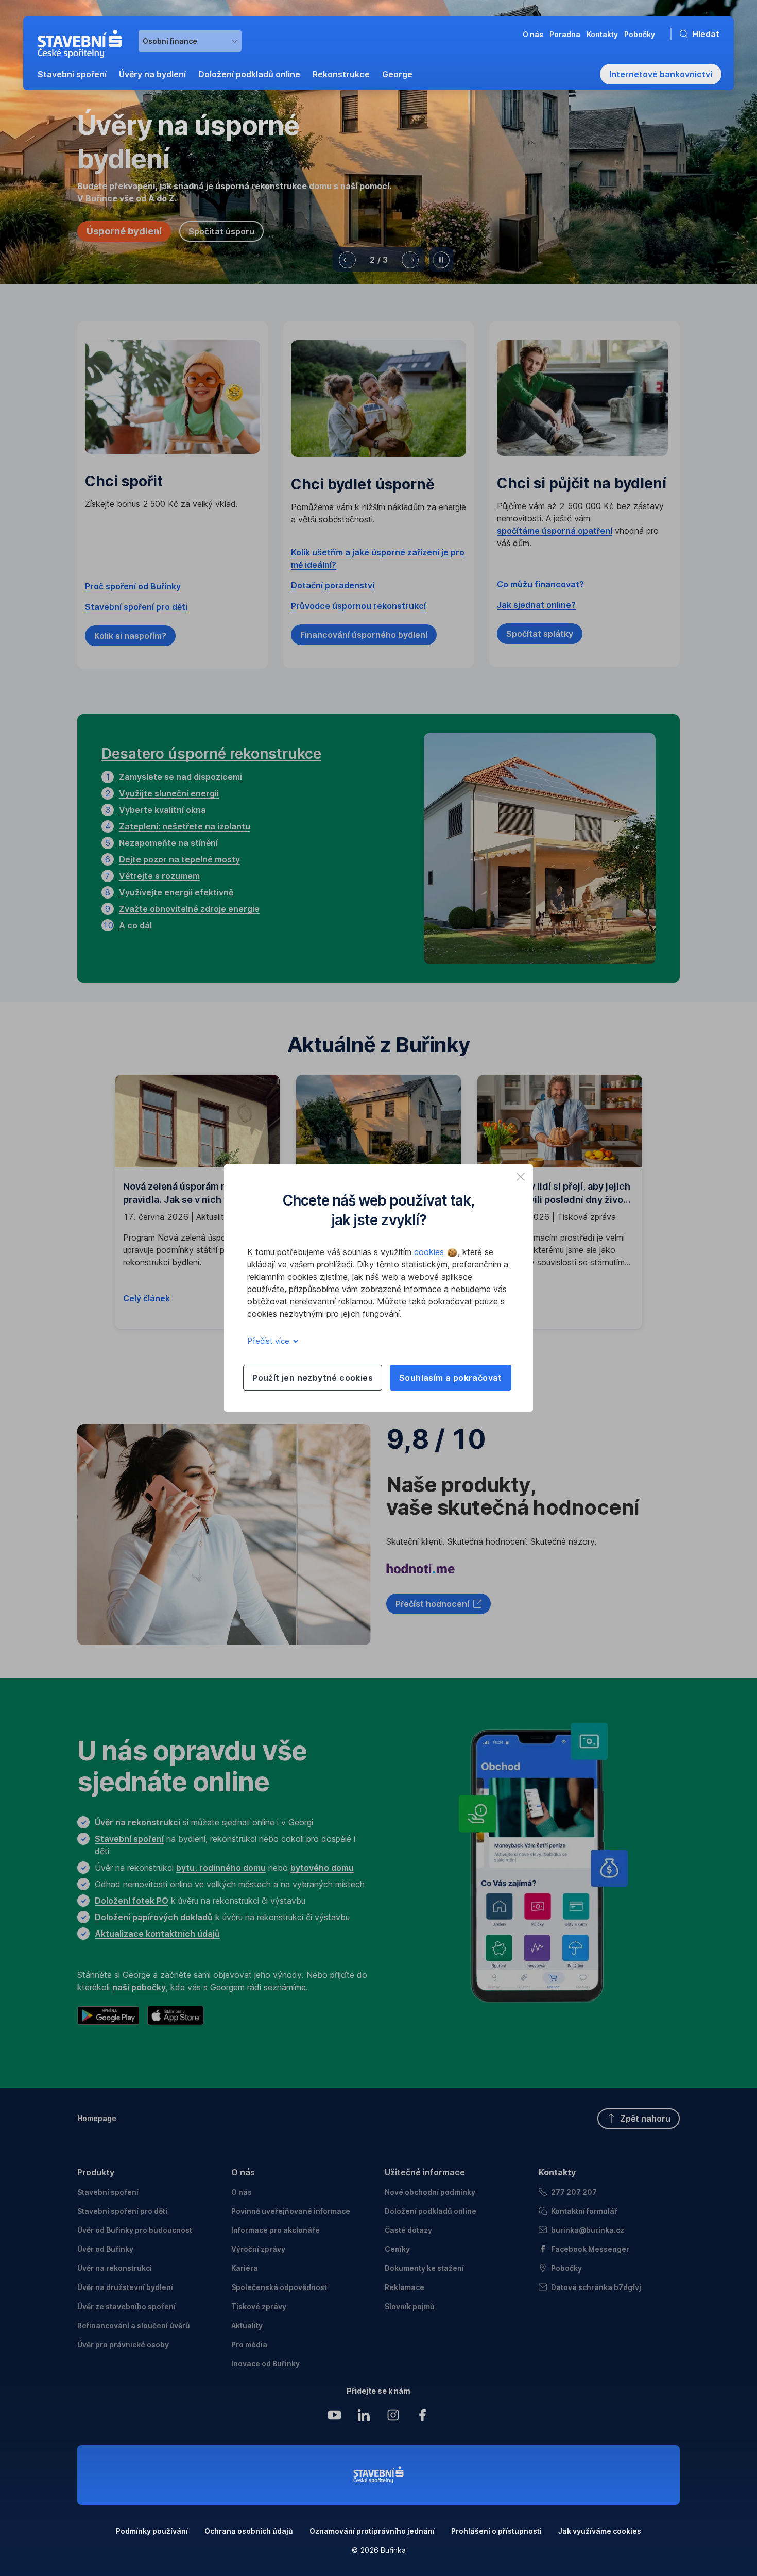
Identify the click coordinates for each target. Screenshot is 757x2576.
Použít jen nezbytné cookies (313, 1378)
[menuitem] (72, 74)
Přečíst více (269, 1341)
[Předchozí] (347, 260)
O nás (243, 2172)
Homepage (97, 2118)
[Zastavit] (441, 260)
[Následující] (410, 260)
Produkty (96, 2172)
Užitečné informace (425, 2172)
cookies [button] (430, 1252)
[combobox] (190, 41)
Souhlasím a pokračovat (451, 1378)
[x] (521, 1177)
